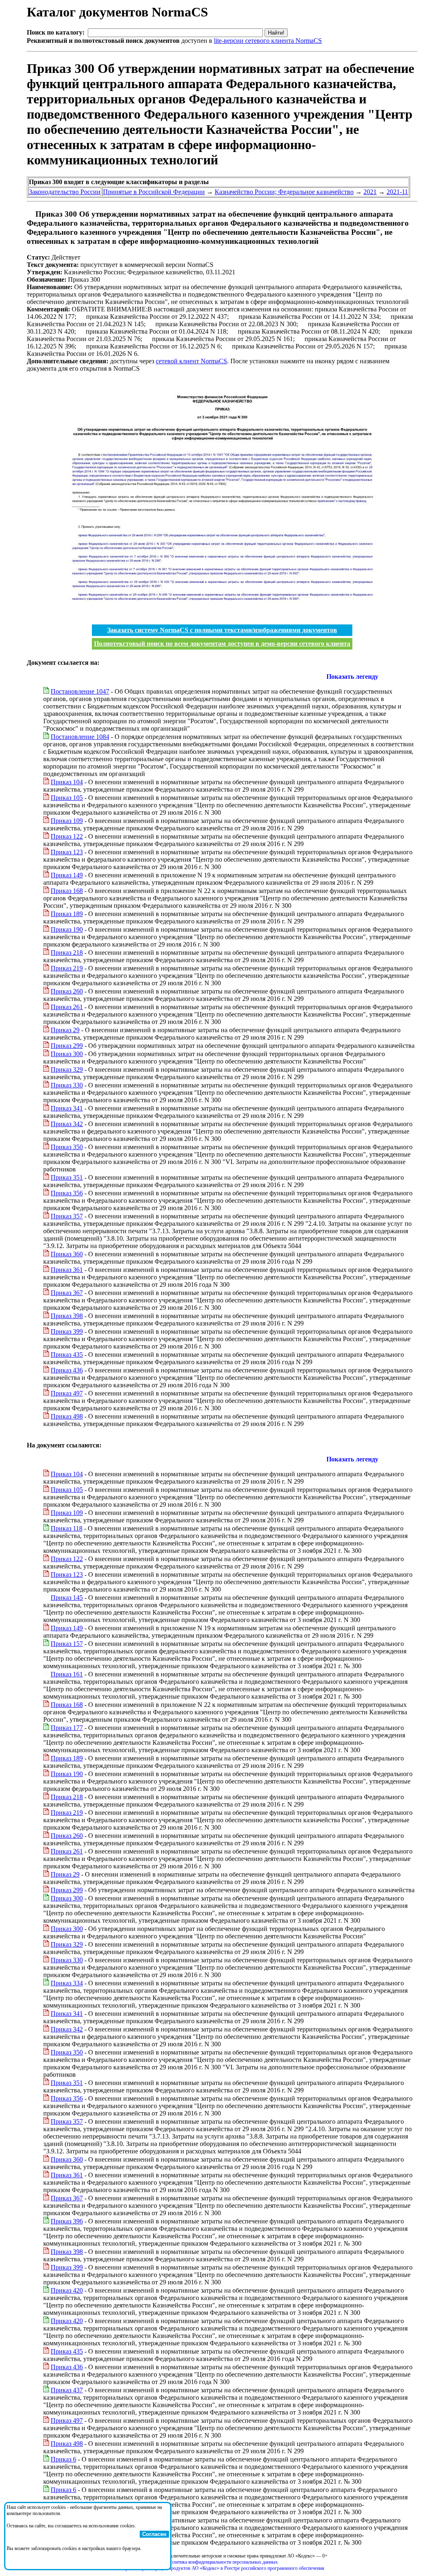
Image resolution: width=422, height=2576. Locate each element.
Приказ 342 (67, 1124)
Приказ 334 (67, 1983)
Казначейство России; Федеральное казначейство (284, 192)
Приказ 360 (67, 1254)
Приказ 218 (67, 953)
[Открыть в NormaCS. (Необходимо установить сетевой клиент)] (30, 214)
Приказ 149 (67, 875)
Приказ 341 (67, 1108)
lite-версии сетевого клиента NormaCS (268, 41)
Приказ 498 (67, 1416)
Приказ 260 (67, 991)
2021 (370, 192)
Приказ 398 (67, 1316)
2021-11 (397, 192)
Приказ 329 (67, 1069)
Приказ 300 (67, 1054)
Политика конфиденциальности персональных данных (222, 2562)
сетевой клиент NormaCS (191, 361)
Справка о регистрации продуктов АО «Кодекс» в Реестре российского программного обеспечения (222, 2568)
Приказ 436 (67, 1370)
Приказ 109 (67, 821)
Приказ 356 (67, 1193)
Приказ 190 (67, 929)
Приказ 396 (67, 2221)
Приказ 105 (67, 798)
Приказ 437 (67, 2390)
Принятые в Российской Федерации (154, 192)
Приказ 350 (67, 1147)
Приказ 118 (67, 1528)
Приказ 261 (67, 1007)
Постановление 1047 (80, 691)
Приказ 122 (67, 836)
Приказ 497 (67, 1393)
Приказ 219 (67, 968)
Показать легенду (352, 677)
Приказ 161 (67, 1674)
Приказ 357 (67, 1216)
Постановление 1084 (80, 737)
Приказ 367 (67, 1293)
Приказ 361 (67, 1270)
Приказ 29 (65, 1030)
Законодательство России (65, 192)
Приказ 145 (67, 1598)
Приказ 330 (67, 1085)
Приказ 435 (67, 1355)
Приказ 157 (67, 1644)
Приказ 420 (67, 2290)
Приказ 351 (67, 1177)
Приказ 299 (67, 1046)
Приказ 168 (67, 891)
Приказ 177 (67, 1728)
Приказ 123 (67, 852)
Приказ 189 (67, 914)
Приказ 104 (67, 782)
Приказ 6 (63, 2459)
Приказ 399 (67, 1331)
